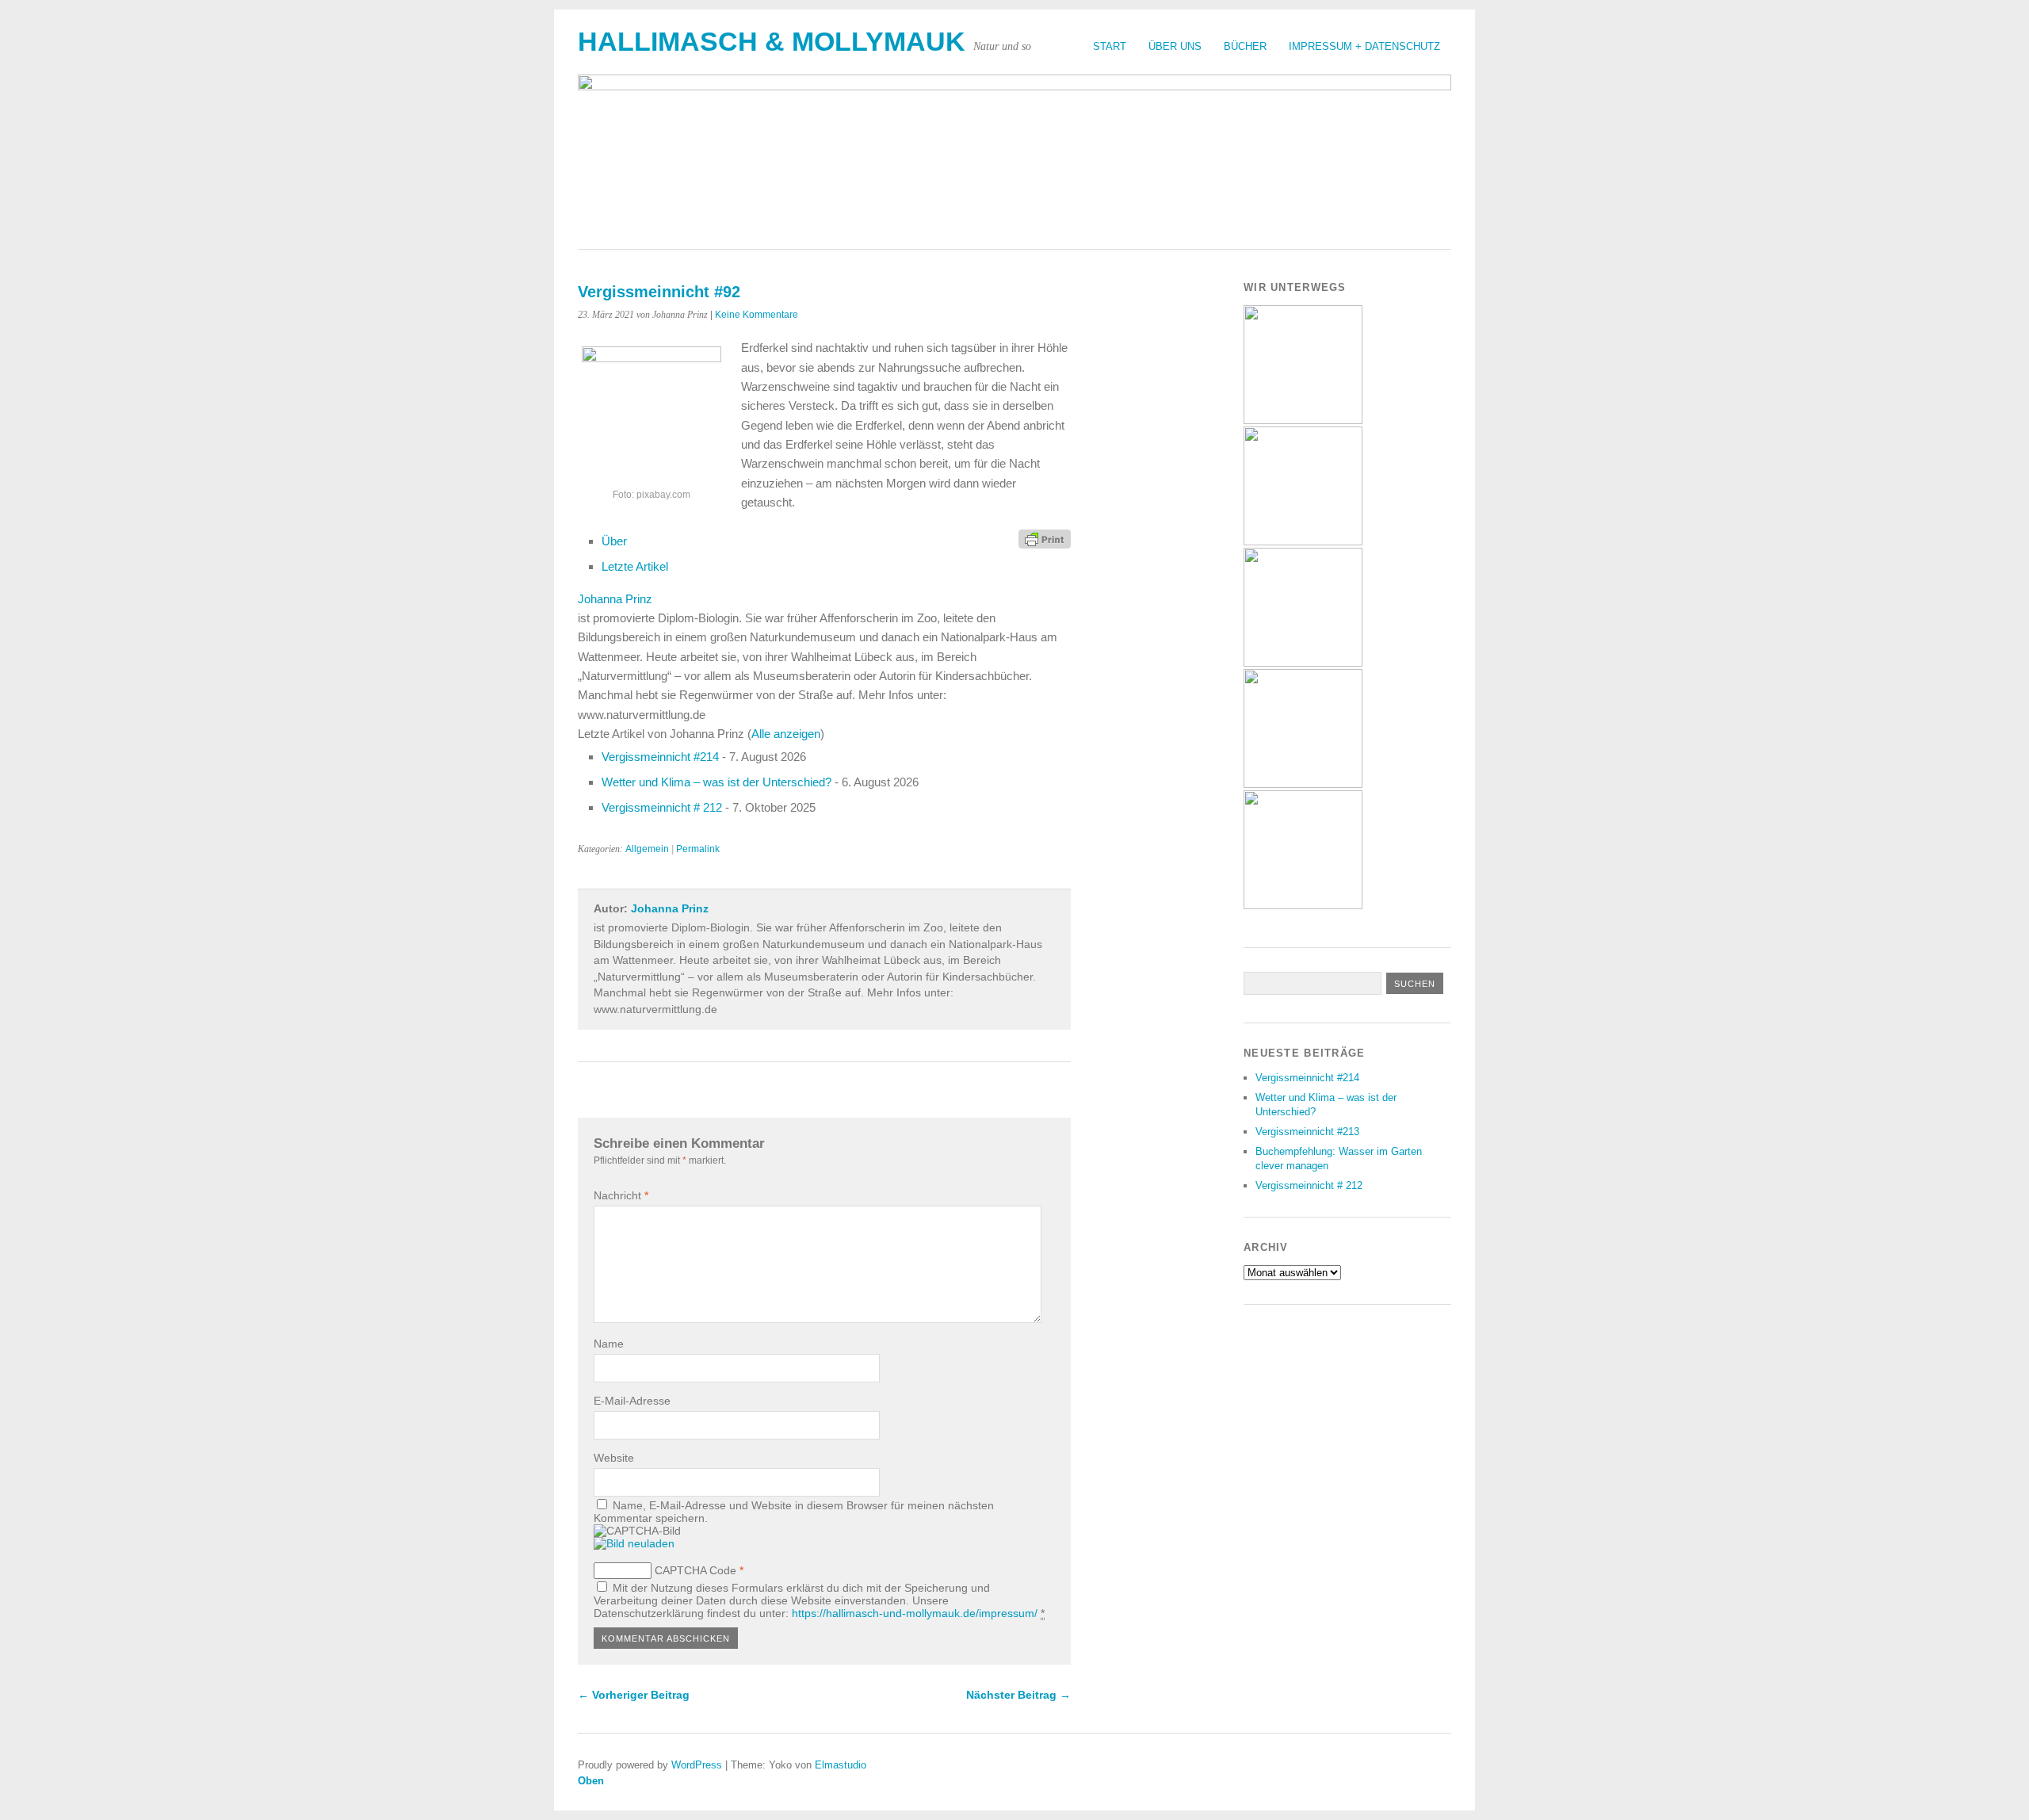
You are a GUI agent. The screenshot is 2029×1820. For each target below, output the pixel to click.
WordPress (697, 1765)
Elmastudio (841, 1765)
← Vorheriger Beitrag (634, 1695)
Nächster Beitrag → (1018, 1695)
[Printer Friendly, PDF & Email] (1045, 537)
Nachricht (621, 1195)
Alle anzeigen (786, 734)
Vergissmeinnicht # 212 (662, 807)
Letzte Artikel (635, 566)
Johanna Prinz (615, 599)
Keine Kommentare (757, 315)
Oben (591, 1781)
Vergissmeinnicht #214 (660, 757)
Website (614, 1458)
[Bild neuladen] (634, 1543)
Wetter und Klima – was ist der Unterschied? (716, 782)
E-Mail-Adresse (632, 1401)
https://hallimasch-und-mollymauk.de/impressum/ (915, 1613)
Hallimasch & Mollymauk (772, 42)
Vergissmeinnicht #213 (1307, 1132)
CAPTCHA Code (695, 1570)
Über (614, 541)
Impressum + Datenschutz (1364, 46)
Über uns (1175, 46)
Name (609, 1344)
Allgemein (647, 849)
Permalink (698, 849)
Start (1110, 46)
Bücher (1245, 46)
